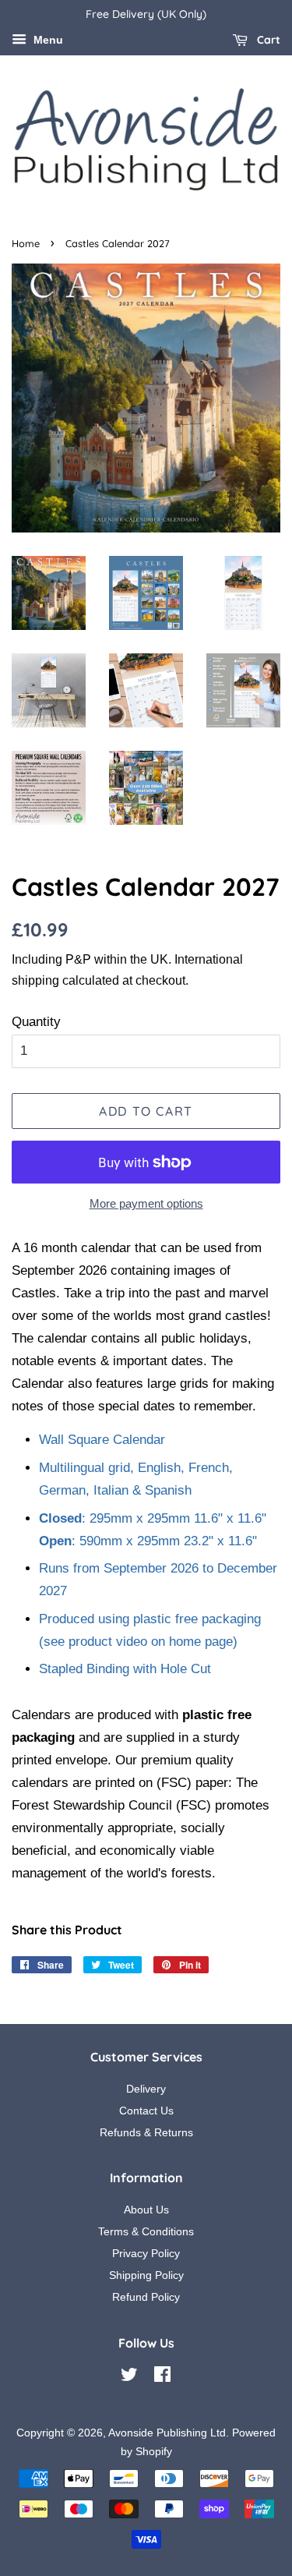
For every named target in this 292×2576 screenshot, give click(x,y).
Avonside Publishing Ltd (167, 2433)
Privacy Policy (146, 2253)
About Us (146, 2210)
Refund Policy (146, 2297)
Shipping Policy (146, 2275)
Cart (267, 40)
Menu (47, 40)
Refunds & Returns (146, 2132)
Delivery (146, 2089)
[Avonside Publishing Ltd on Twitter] (129, 2377)
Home (26, 243)
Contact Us (146, 2111)
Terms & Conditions (146, 2231)
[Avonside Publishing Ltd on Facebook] (162, 2377)
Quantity (36, 1022)
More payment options (146, 1203)
